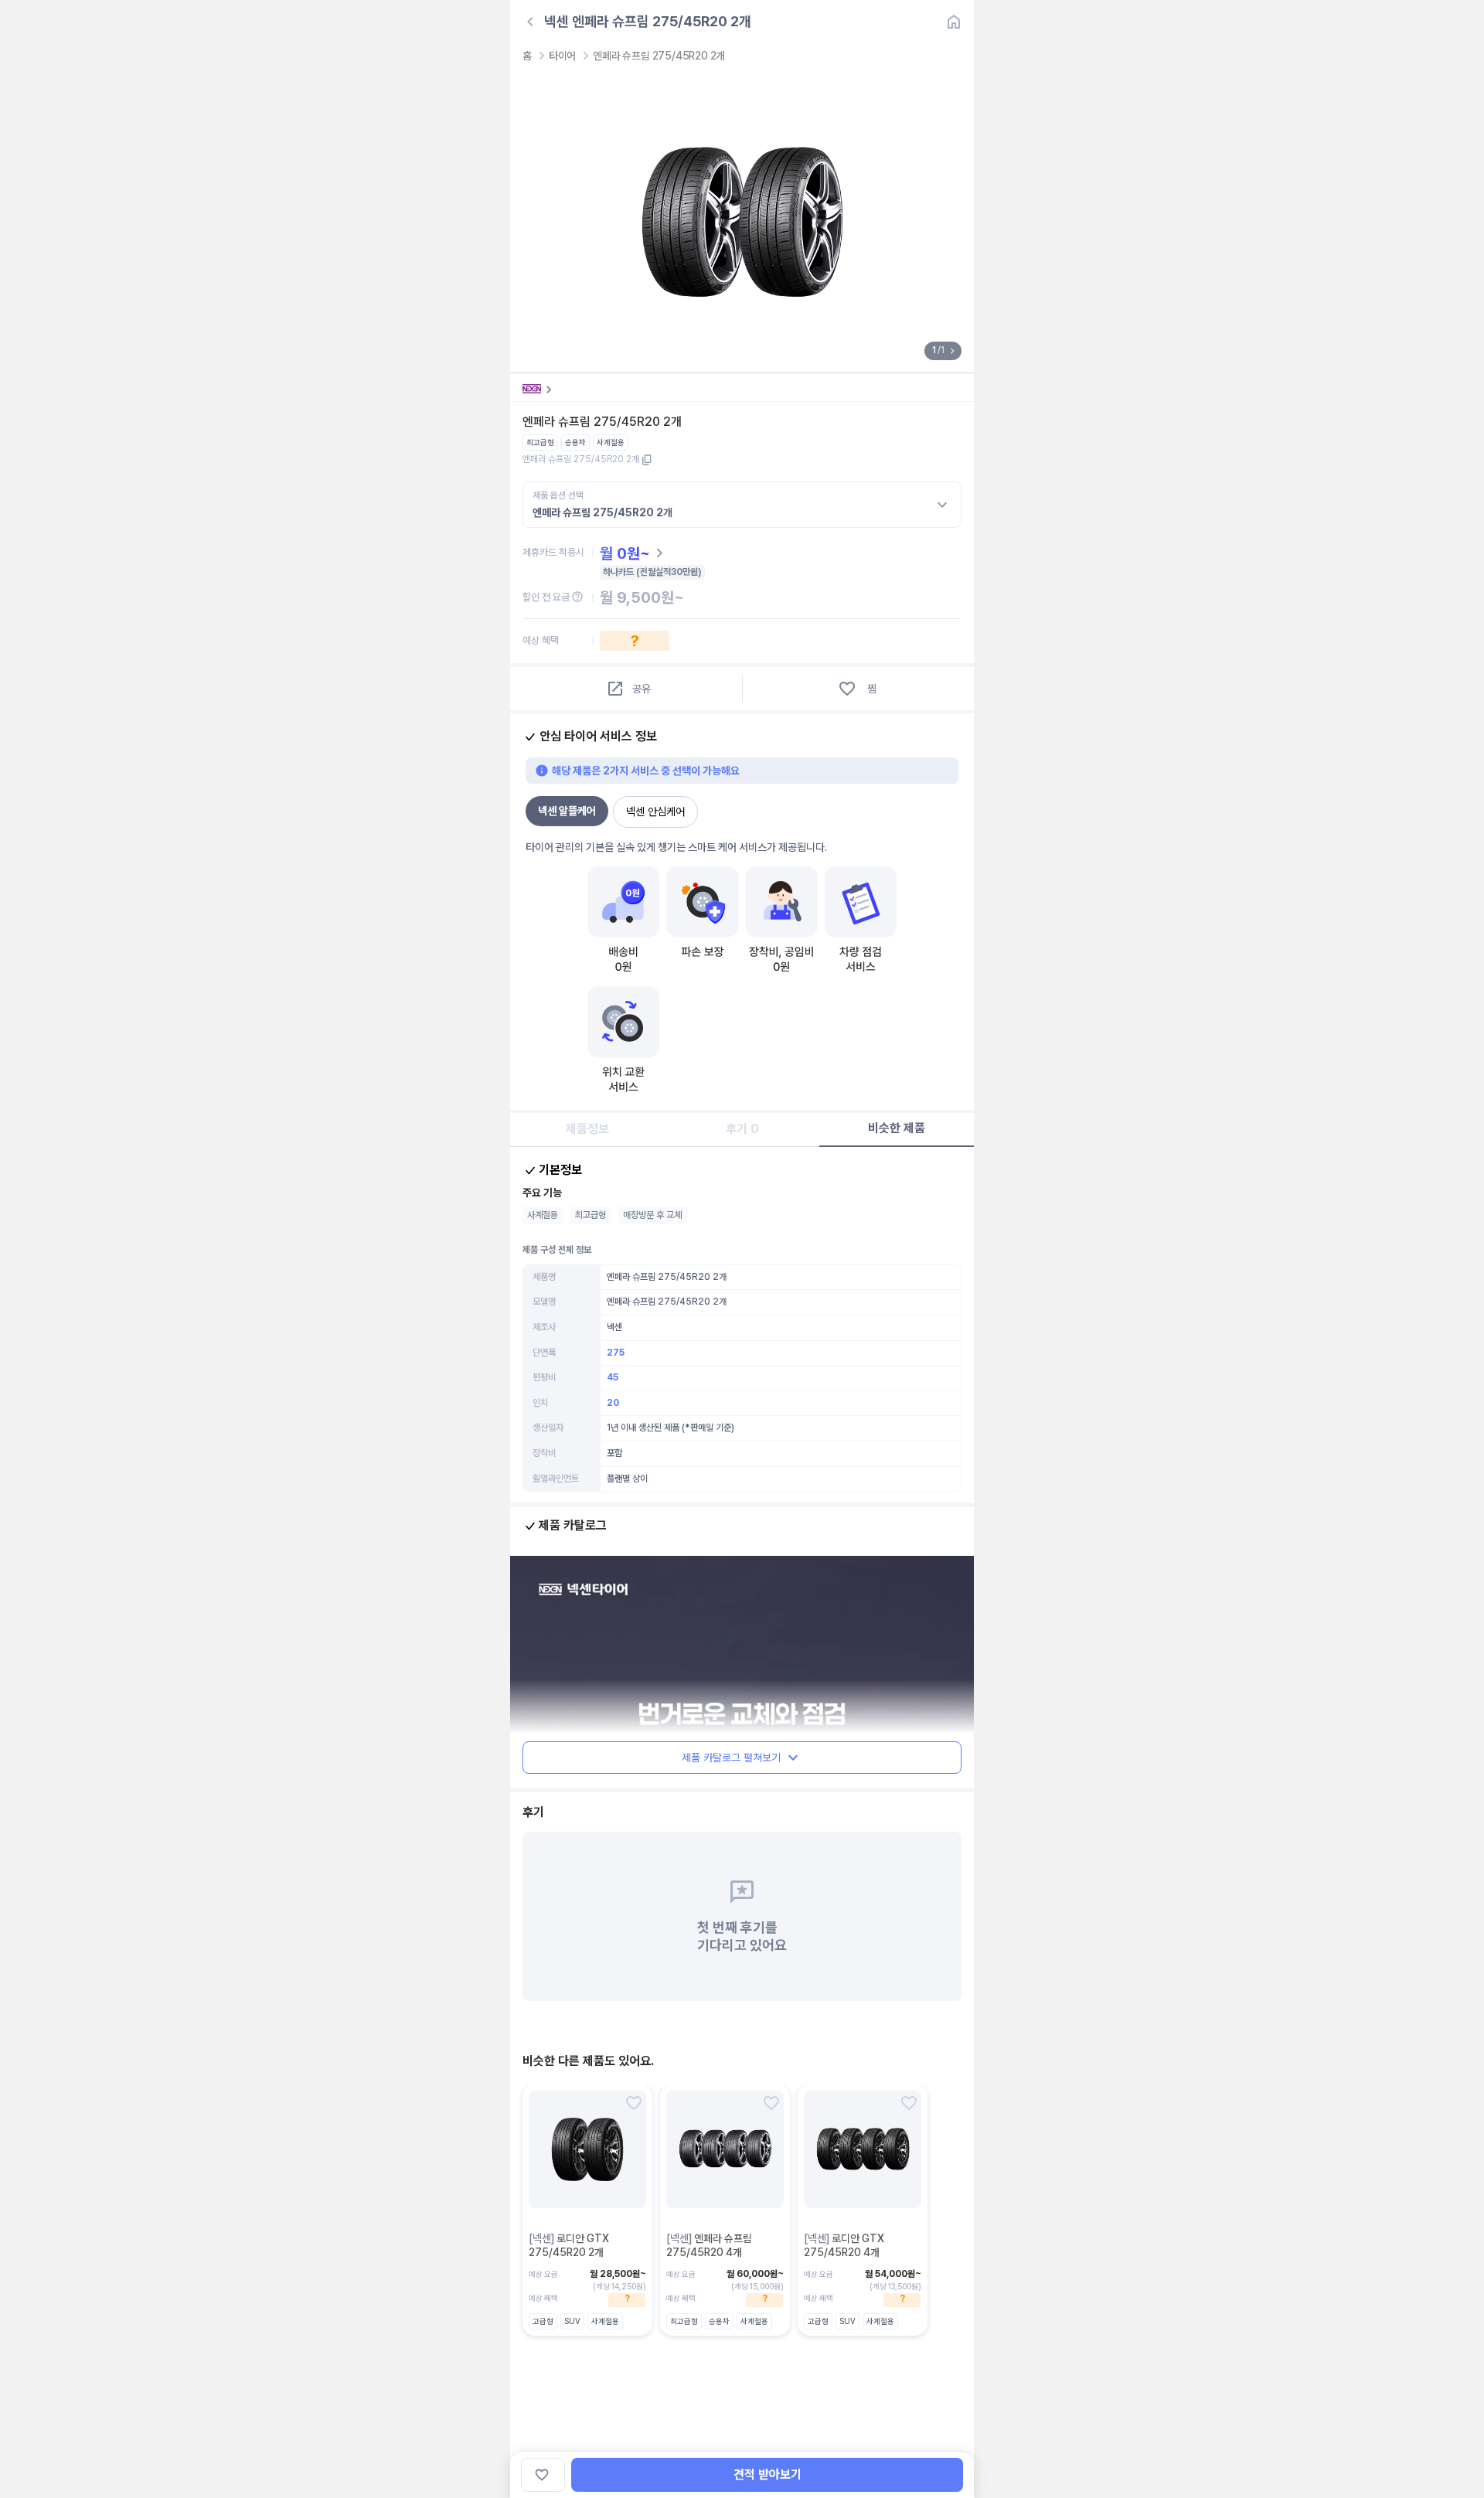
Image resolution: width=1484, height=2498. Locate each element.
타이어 (562, 56)
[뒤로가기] (530, 22)
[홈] (954, 22)
